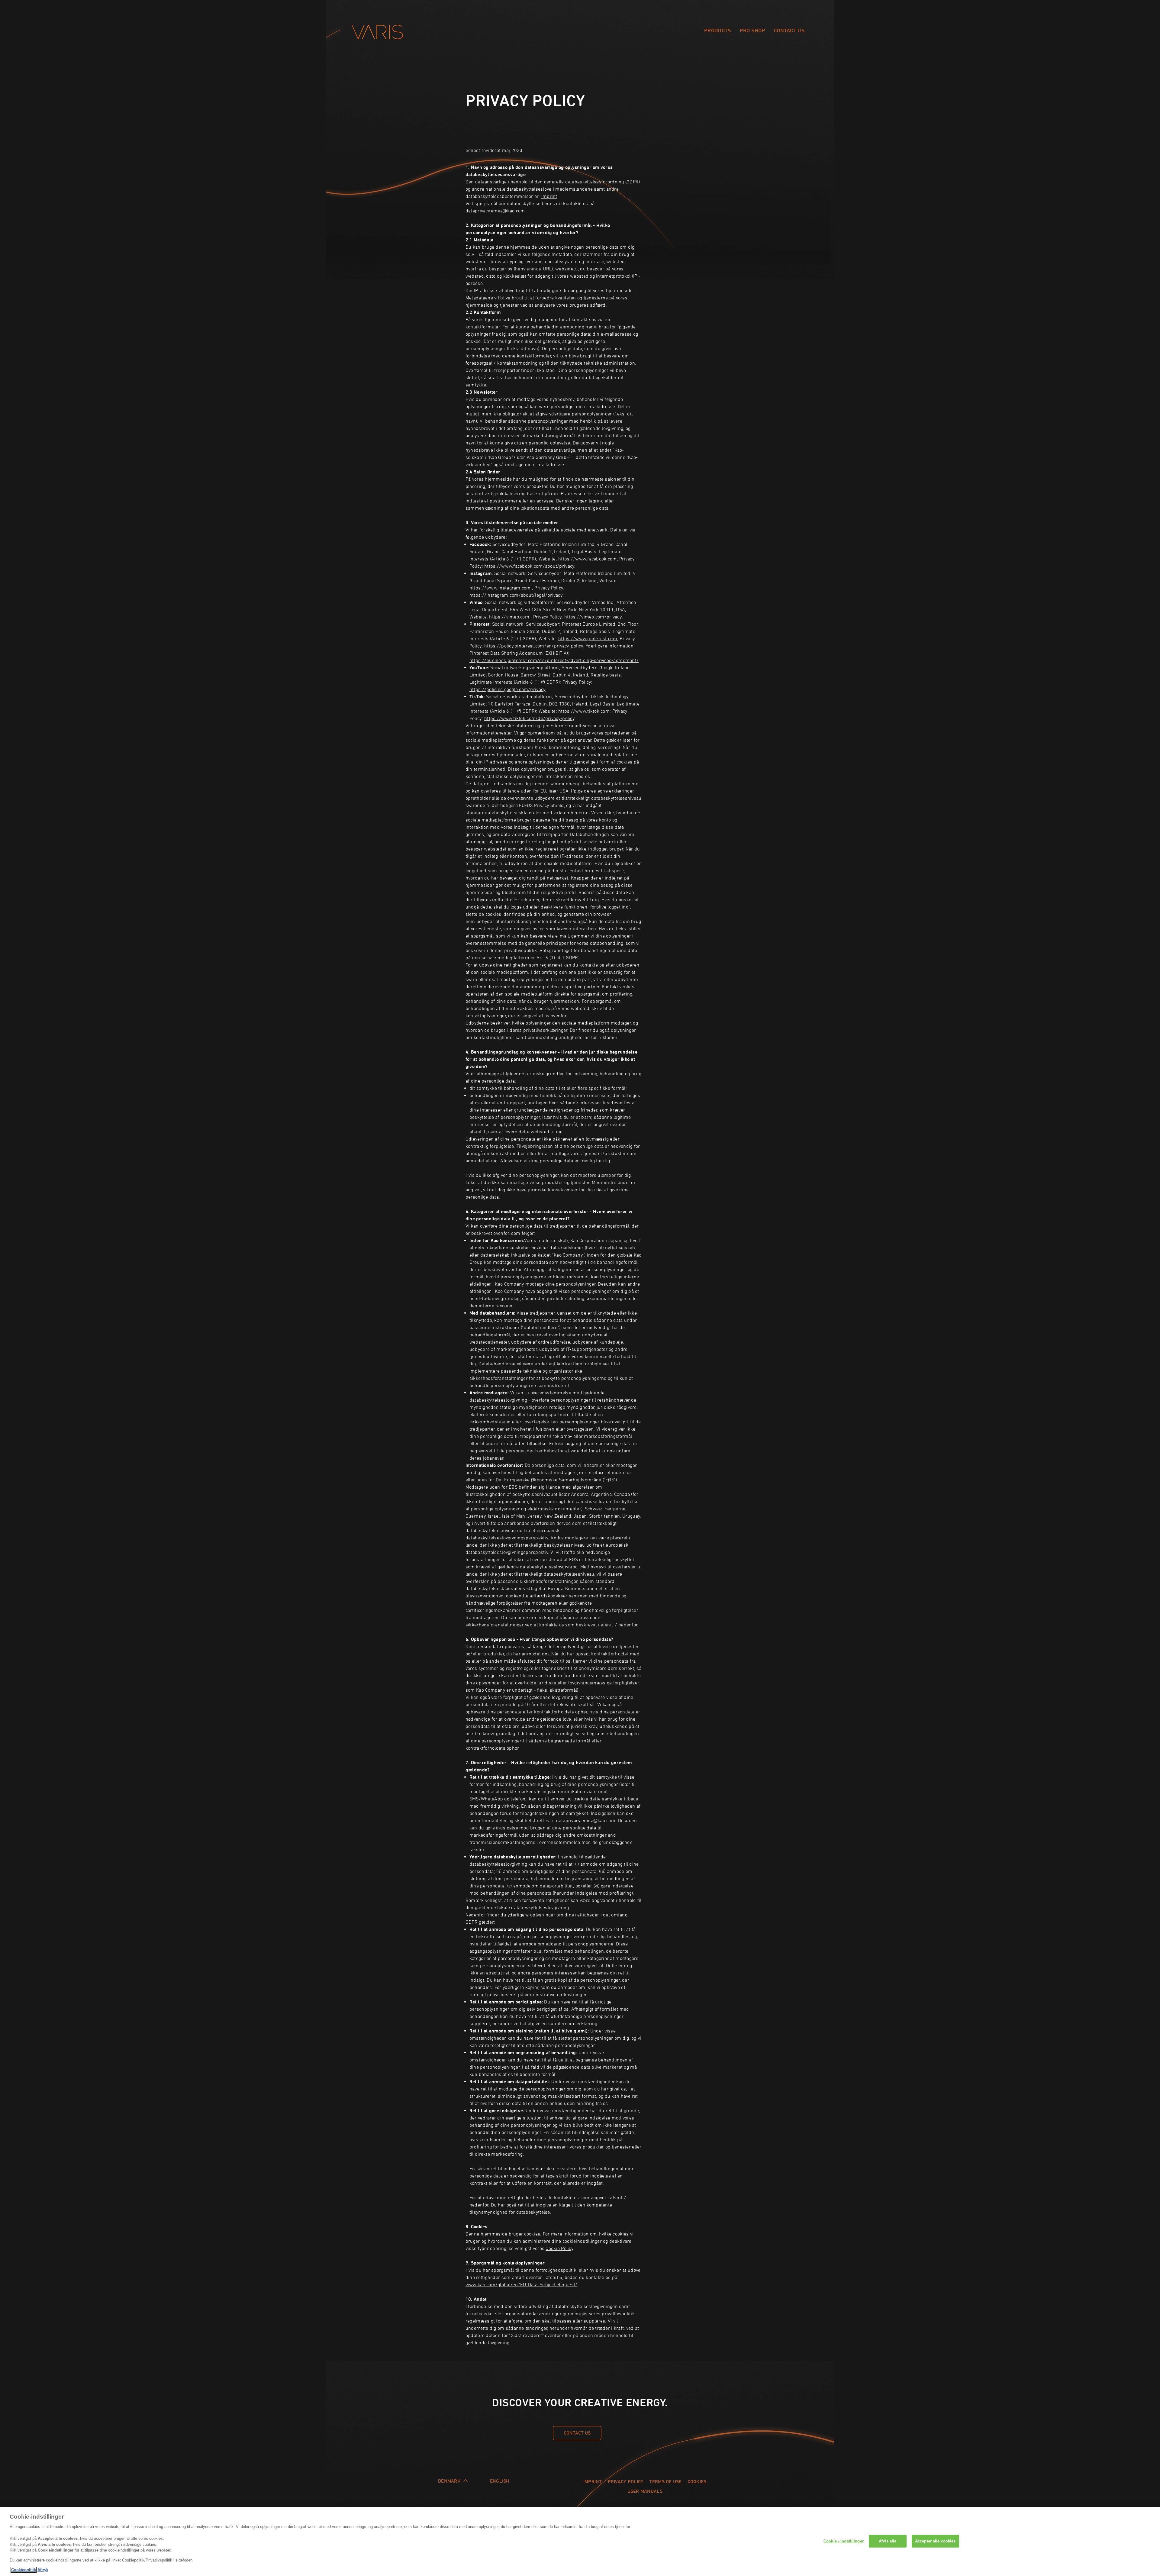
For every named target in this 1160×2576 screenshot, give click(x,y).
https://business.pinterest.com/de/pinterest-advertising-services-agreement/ (554, 660)
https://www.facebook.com (587, 559)
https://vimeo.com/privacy (593, 617)
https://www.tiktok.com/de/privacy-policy (529, 718)
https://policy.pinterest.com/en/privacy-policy (534, 646)
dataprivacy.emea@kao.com (495, 211)
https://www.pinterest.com (588, 638)
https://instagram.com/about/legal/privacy (516, 595)
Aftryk (43, 2570)
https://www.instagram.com (500, 588)
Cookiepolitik (24, 2570)
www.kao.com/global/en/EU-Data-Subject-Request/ (521, 2284)
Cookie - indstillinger (844, 2541)
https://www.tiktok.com (584, 711)
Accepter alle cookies (935, 2541)
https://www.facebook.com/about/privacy (529, 566)
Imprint (549, 196)
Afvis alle (888, 2541)
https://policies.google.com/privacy (507, 689)
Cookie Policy (559, 2248)
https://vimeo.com (509, 617)
